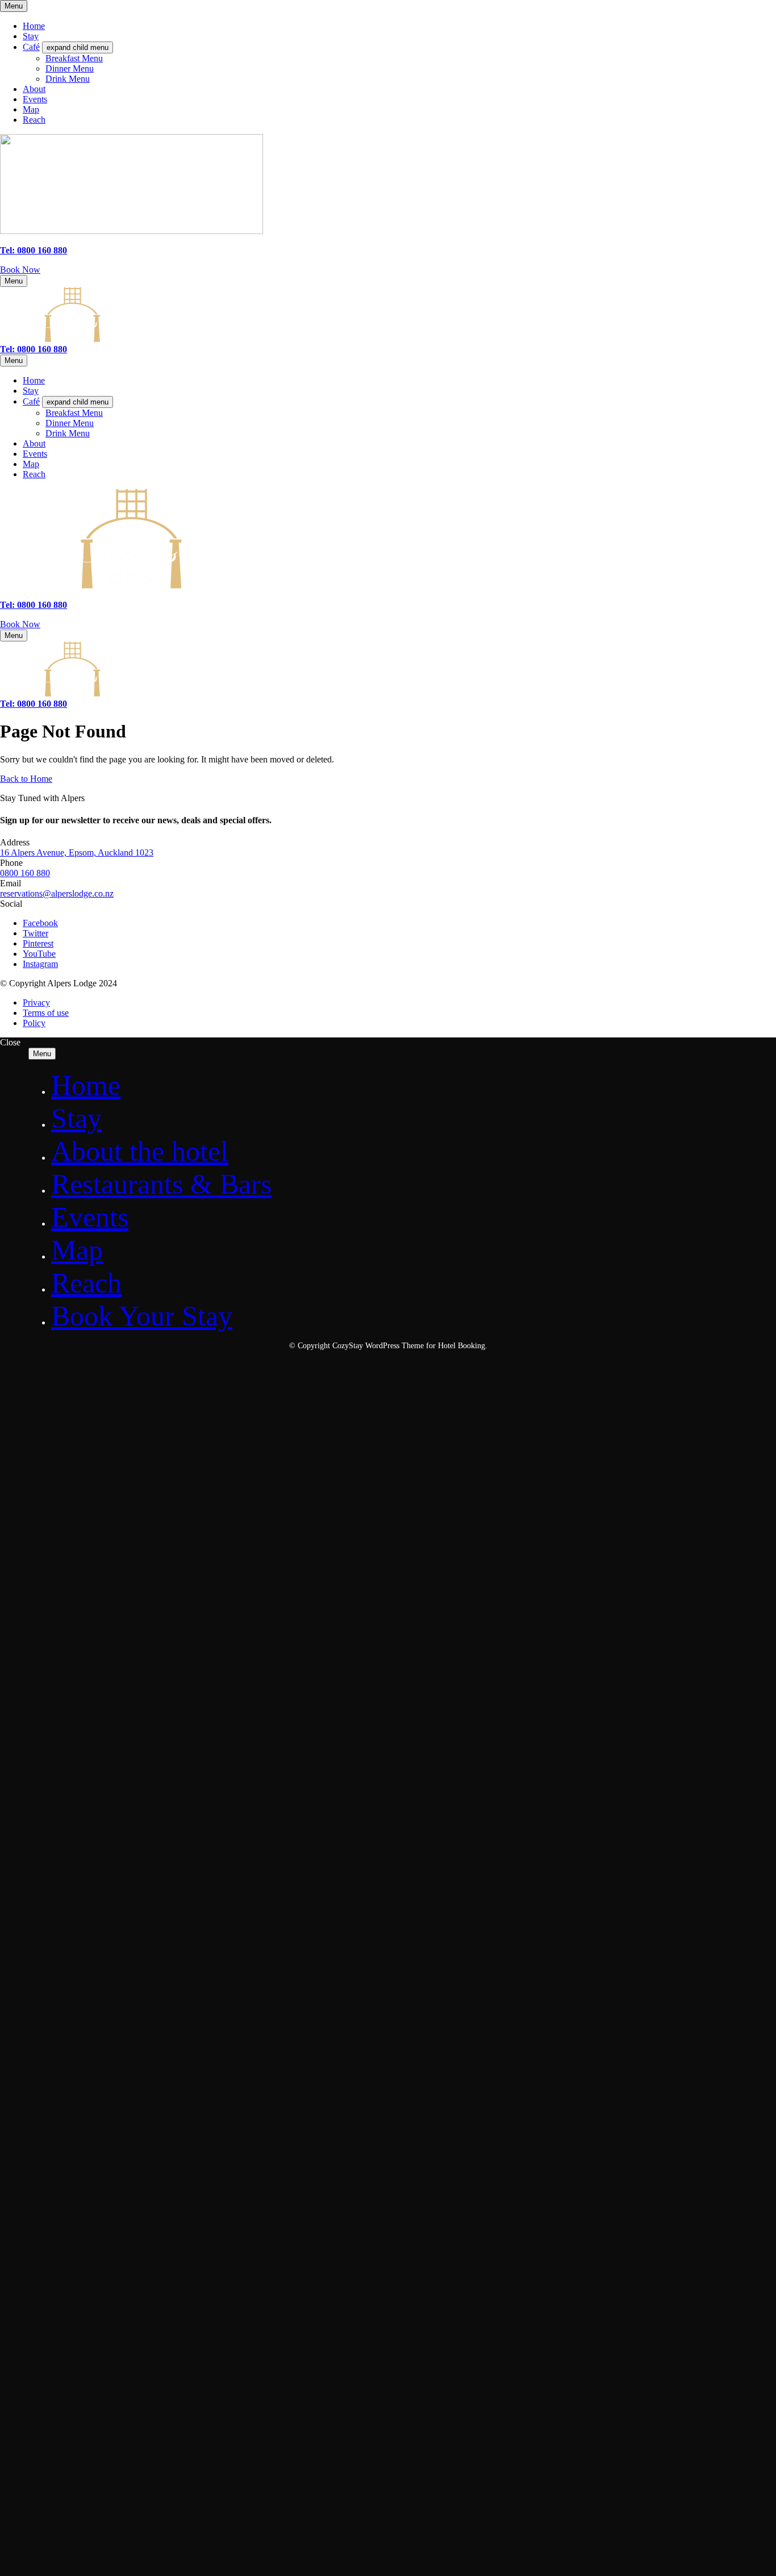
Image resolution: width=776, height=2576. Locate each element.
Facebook (40, 923)
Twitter (36, 933)
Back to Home (26, 779)
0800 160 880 (25, 873)
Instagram (40, 964)
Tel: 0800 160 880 (34, 250)
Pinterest (38, 943)
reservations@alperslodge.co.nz (57, 893)
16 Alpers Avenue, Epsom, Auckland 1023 (77, 853)
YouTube (39, 954)
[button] (20, 270)
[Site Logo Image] (132, 231)
